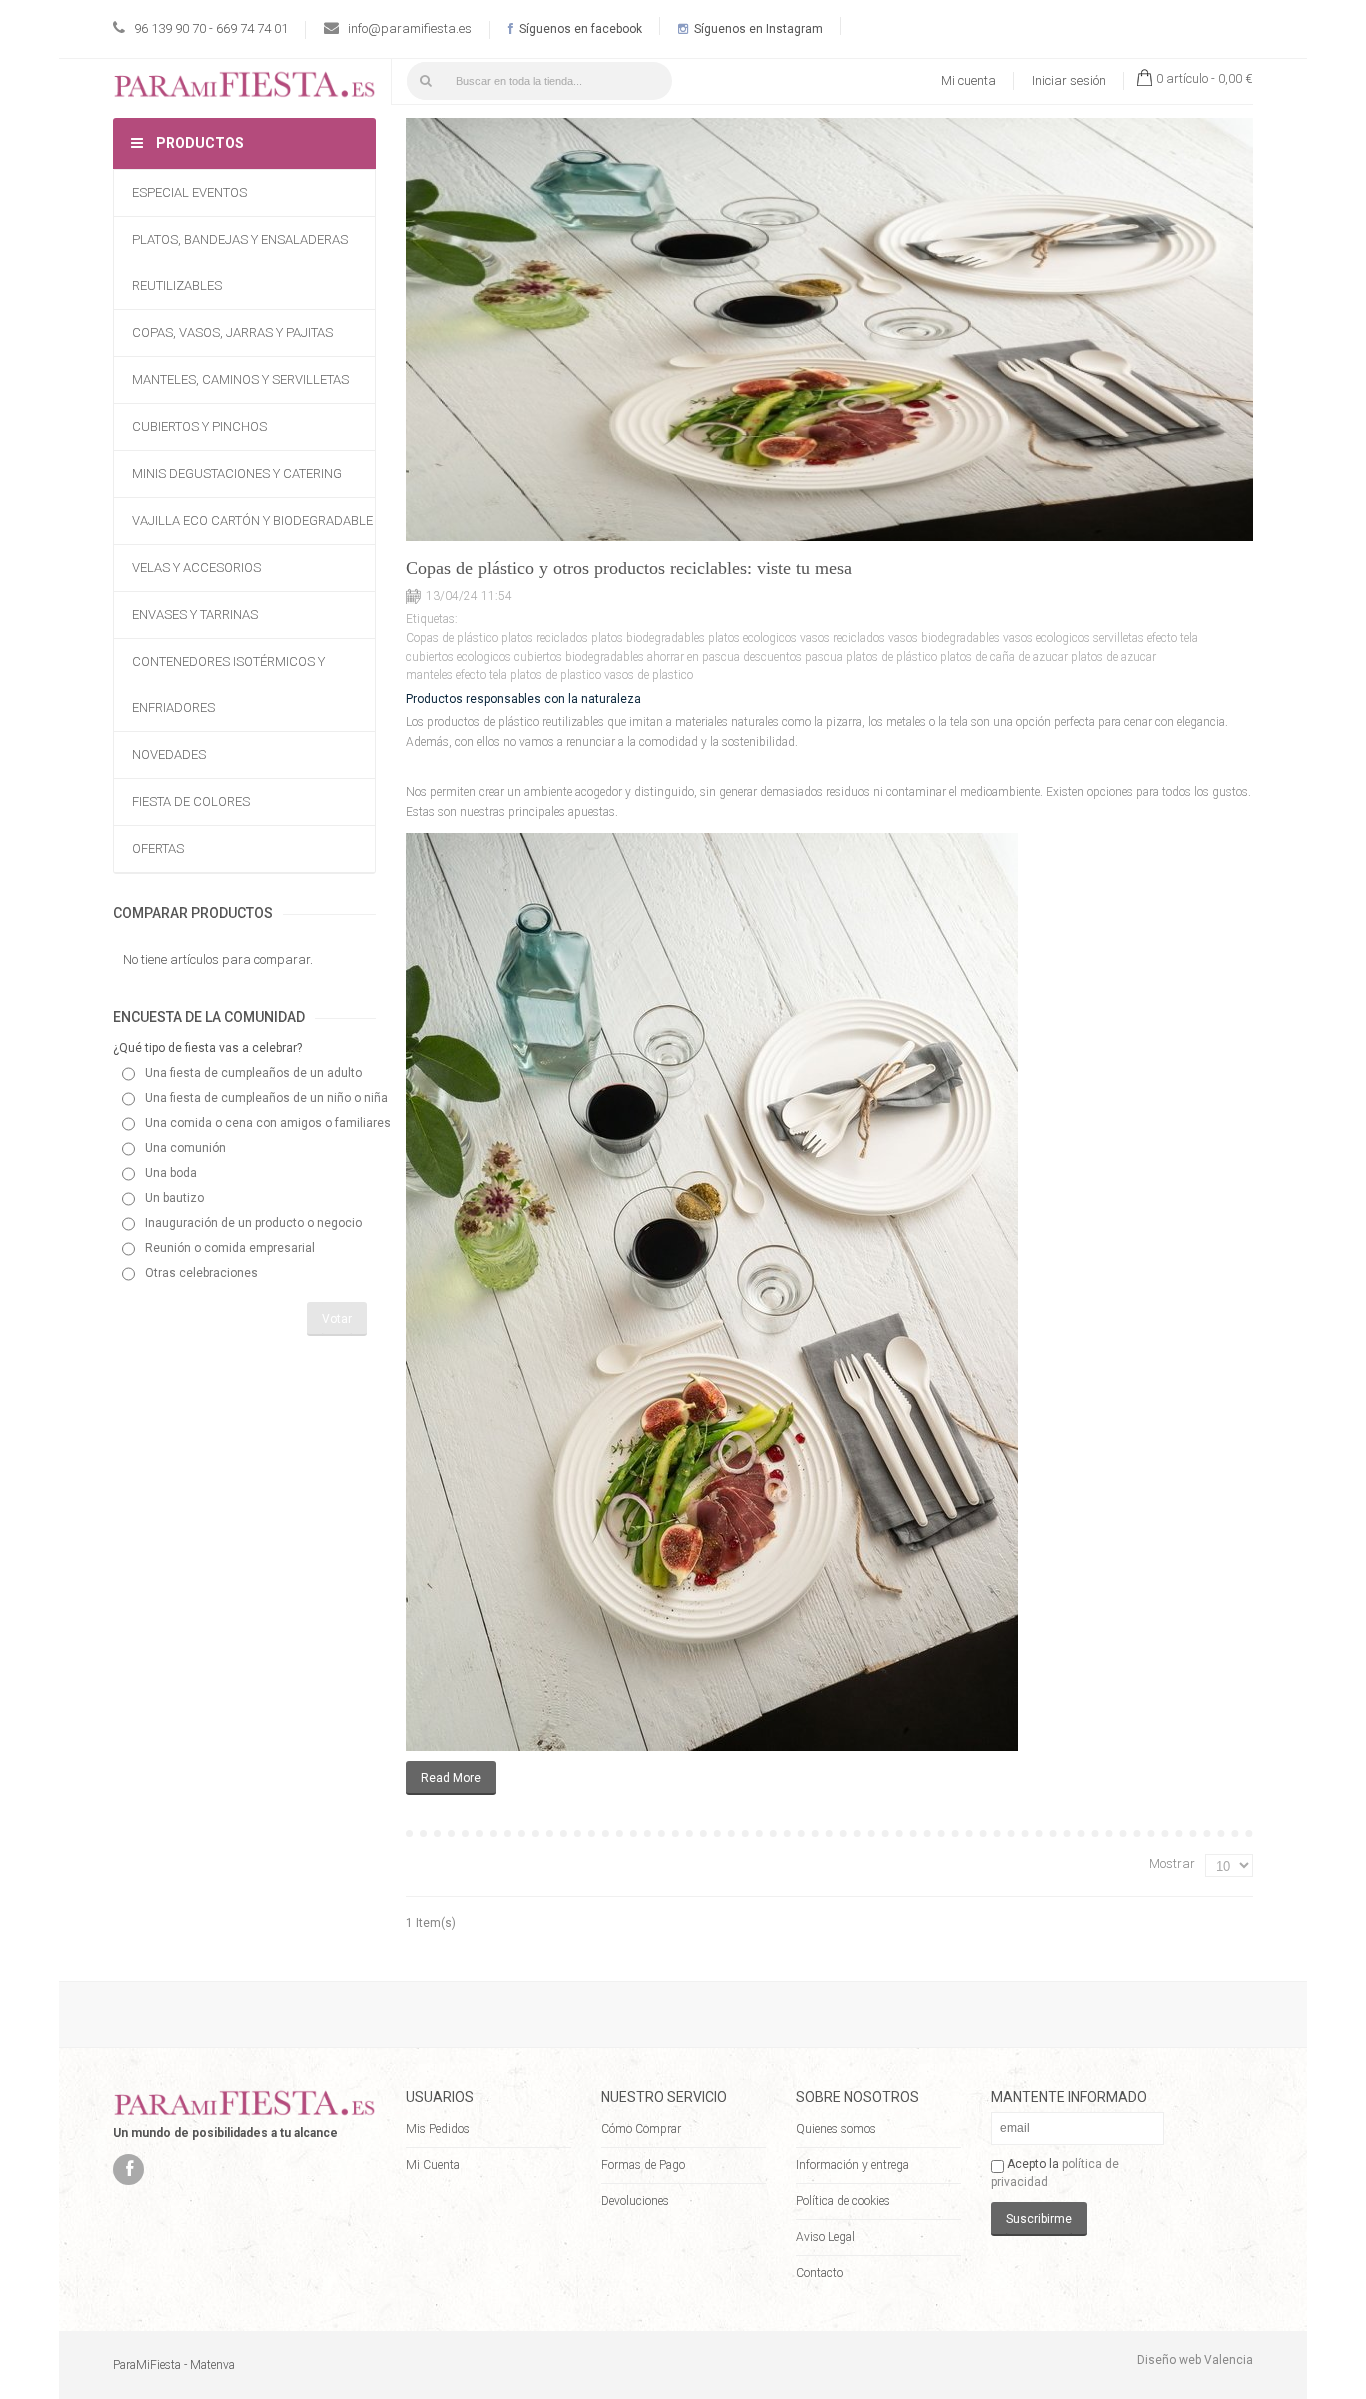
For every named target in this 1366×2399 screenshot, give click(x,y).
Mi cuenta (968, 80)
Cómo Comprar (641, 2129)
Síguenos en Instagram (757, 29)
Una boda (171, 1173)
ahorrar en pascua (693, 657)
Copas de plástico (452, 638)
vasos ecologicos (1046, 638)
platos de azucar (1113, 657)
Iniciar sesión (1069, 80)
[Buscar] (426, 81)
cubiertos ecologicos (458, 657)
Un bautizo (174, 1198)
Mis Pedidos (438, 2129)
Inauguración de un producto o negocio (253, 1223)
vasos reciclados (842, 638)
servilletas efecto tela (1145, 638)
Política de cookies (843, 2201)
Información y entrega (852, 2165)
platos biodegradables (648, 638)
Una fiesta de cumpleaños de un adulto (253, 1073)
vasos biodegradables (944, 638)
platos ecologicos (752, 638)
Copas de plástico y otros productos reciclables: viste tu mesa (629, 568)
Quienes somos (836, 2129)
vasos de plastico (648, 675)
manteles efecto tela (456, 675)
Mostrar (1172, 1863)
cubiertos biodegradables (579, 657)
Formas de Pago (643, 2165)
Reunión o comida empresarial (230, 1248)
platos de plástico (891, 657)
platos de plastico (555, 675)
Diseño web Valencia (1195, 2360)
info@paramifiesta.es (410, 28)
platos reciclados (544, 638)
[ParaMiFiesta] (244, 88)
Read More (451, 1778)
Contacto (819, 2273)
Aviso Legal (825, 2237)
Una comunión (185, 1148)
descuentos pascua (793, 657)
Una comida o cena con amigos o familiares (268, 1123)
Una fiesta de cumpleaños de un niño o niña (266, 1098)
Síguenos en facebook (579, 29)
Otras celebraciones (201, 1273)
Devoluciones (635, 2201)
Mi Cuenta (433, 2165)
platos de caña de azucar (1004, 657)
